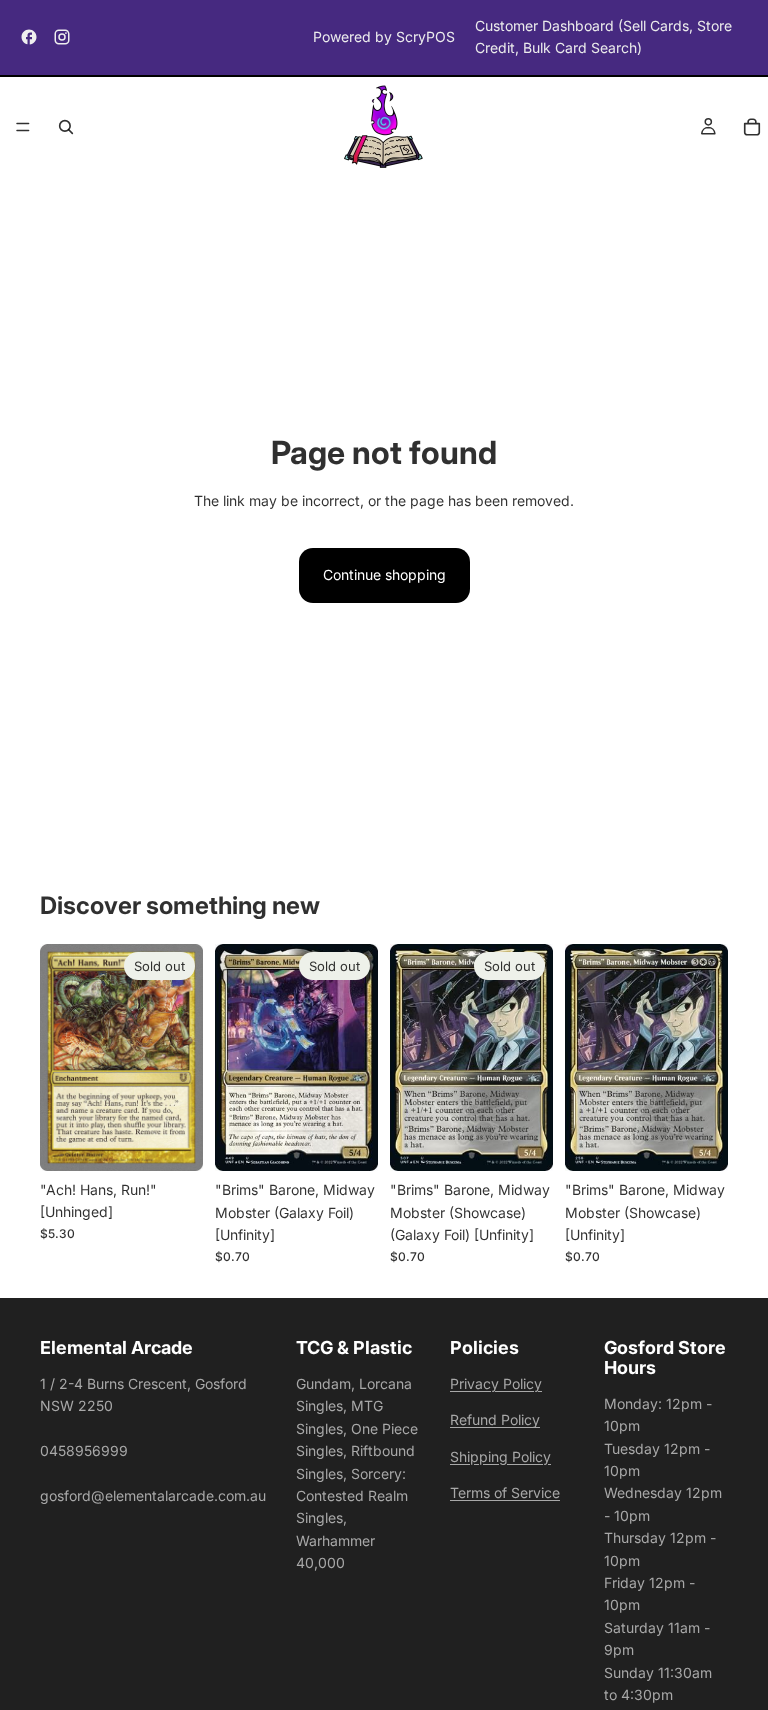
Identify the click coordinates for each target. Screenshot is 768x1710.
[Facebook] (29, 37)
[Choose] (697, 1140)
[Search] (66, 127)
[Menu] (23, 127)
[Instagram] (62, 37)
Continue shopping (384, 574)
